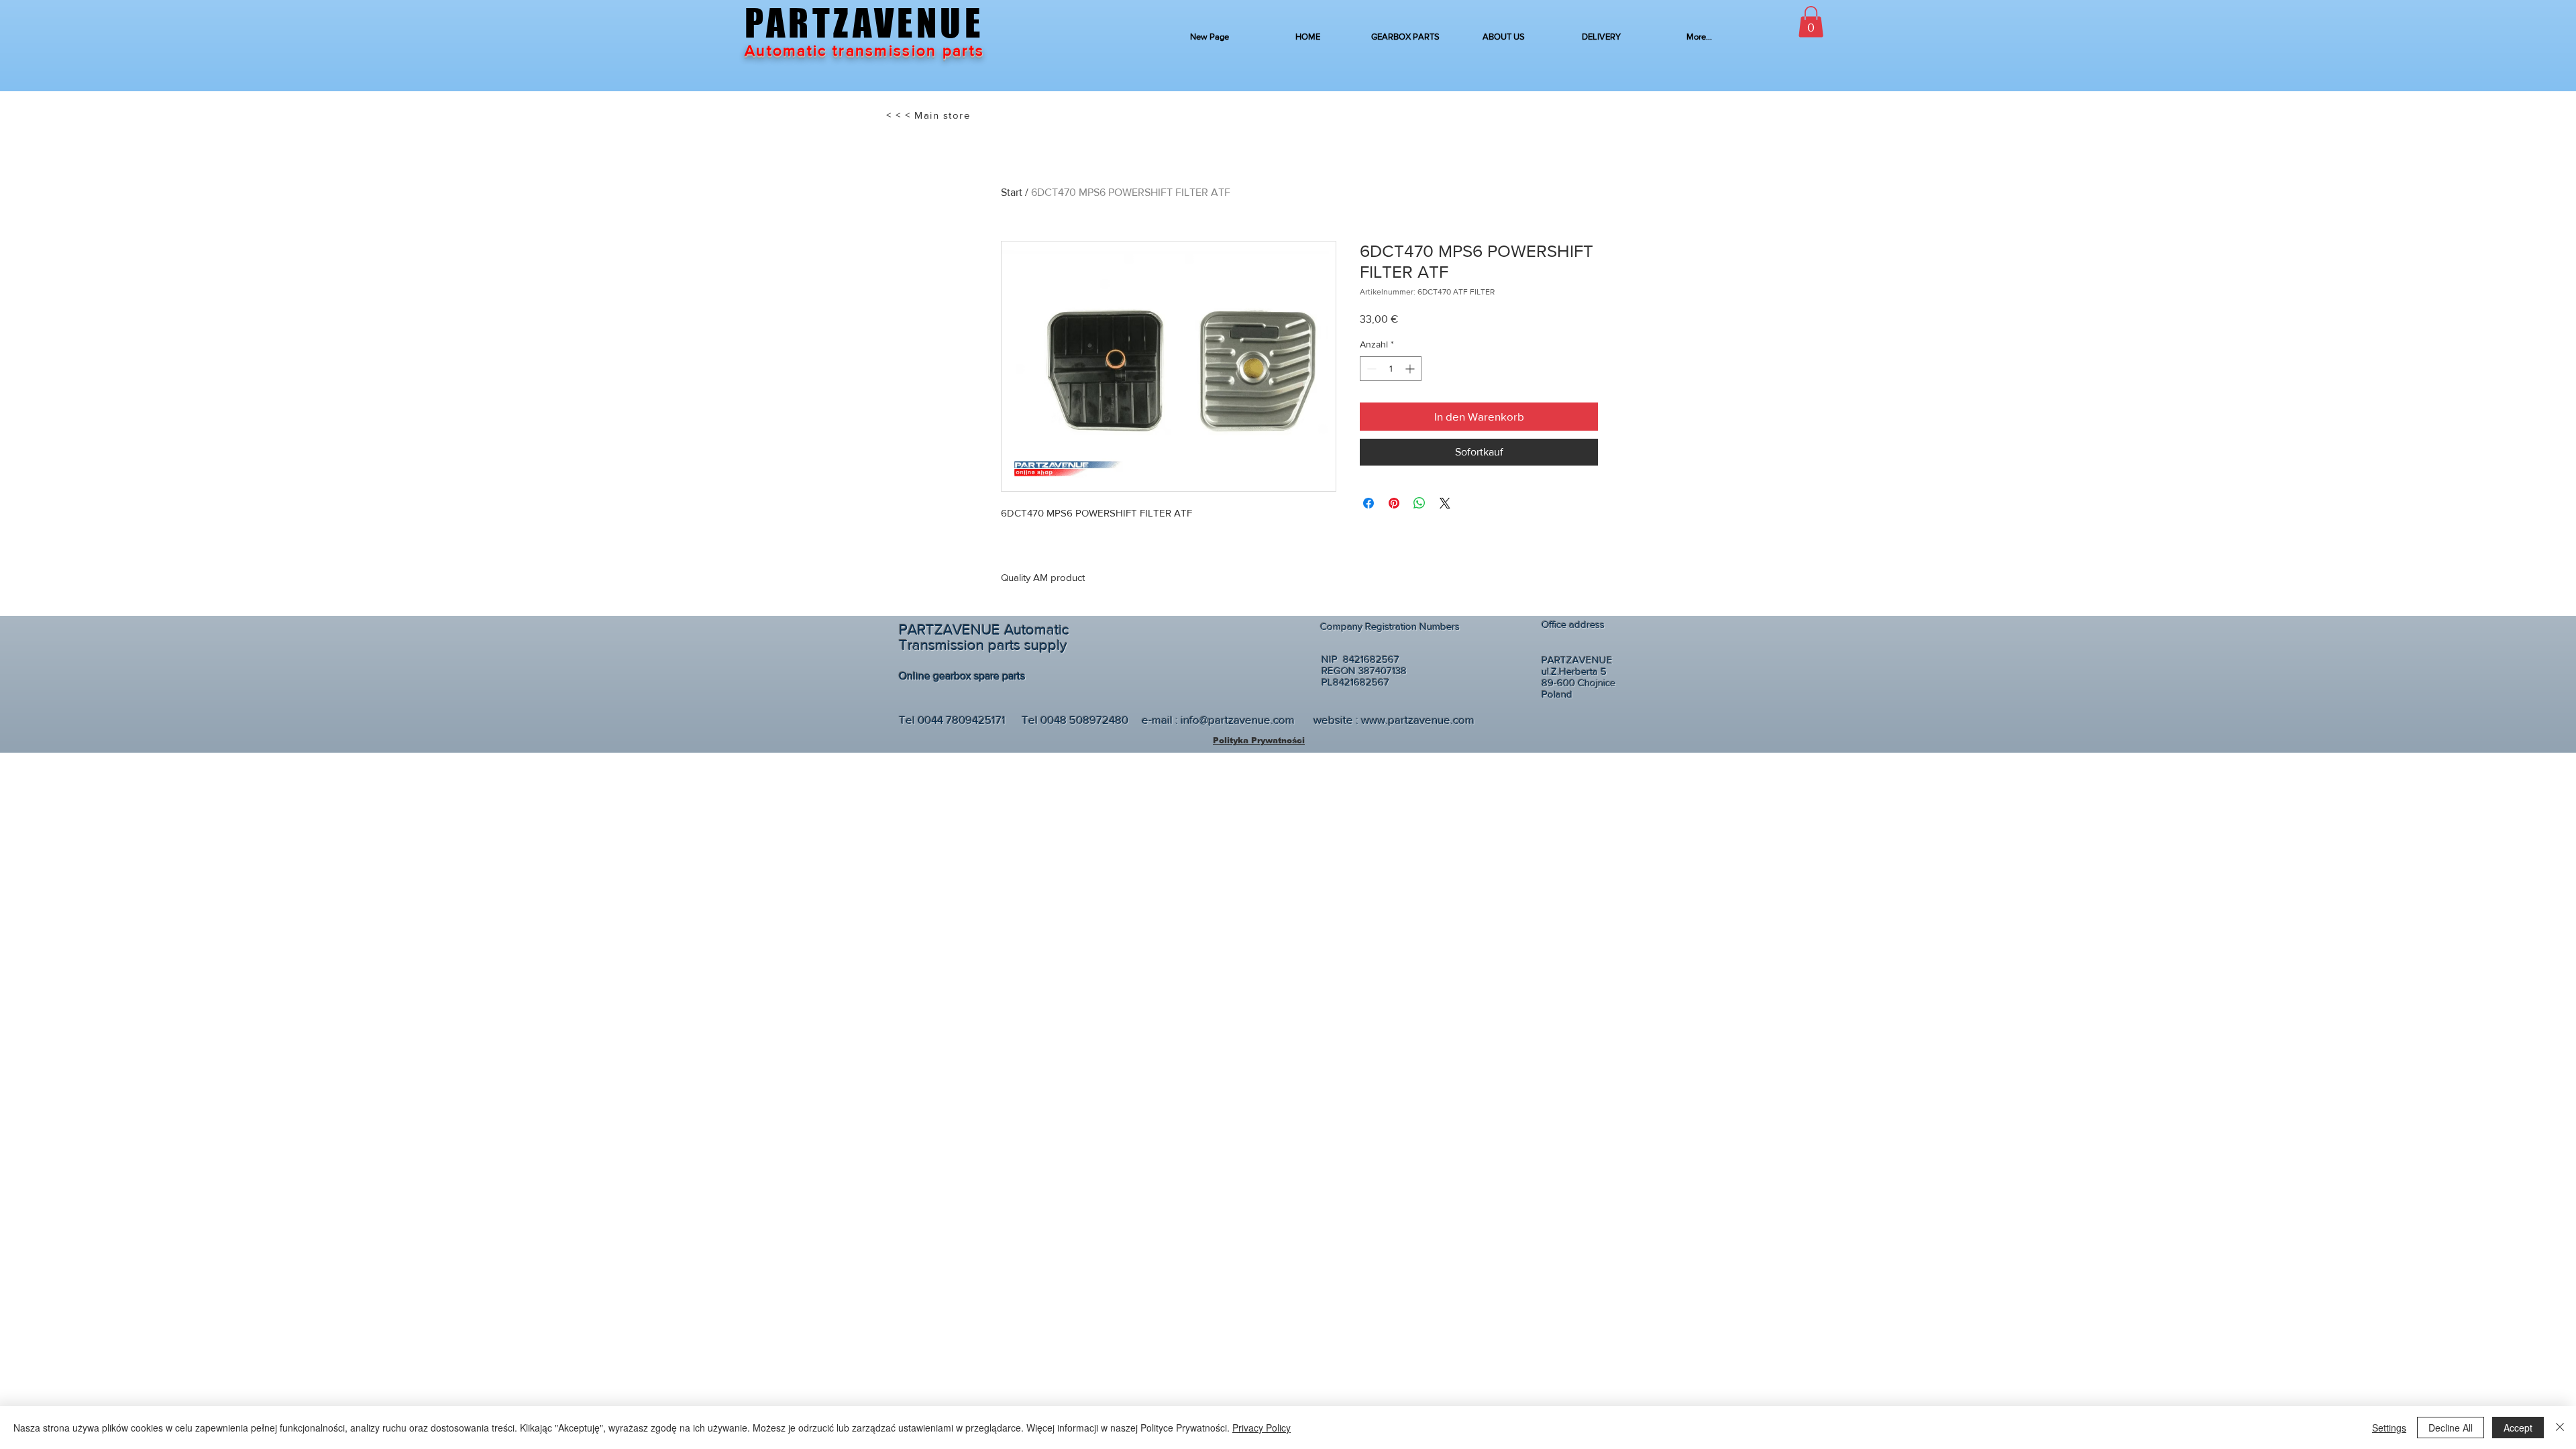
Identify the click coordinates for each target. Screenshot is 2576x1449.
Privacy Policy (1262, 1428)
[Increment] (1411, 369)
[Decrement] (1370, 369)
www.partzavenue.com (1418, 719)
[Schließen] (2560, 1428)
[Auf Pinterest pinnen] (1394, 503)
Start (1012, 192)
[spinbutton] (1391, 369)
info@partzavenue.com (1238, 719)
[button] (1811, 22)
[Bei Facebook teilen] (1368, 503)
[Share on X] (1445, 503)
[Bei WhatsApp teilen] (1419, 503)
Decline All (2451, 1428)
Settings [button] (2389, 1428)
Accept (2518, 1428)
